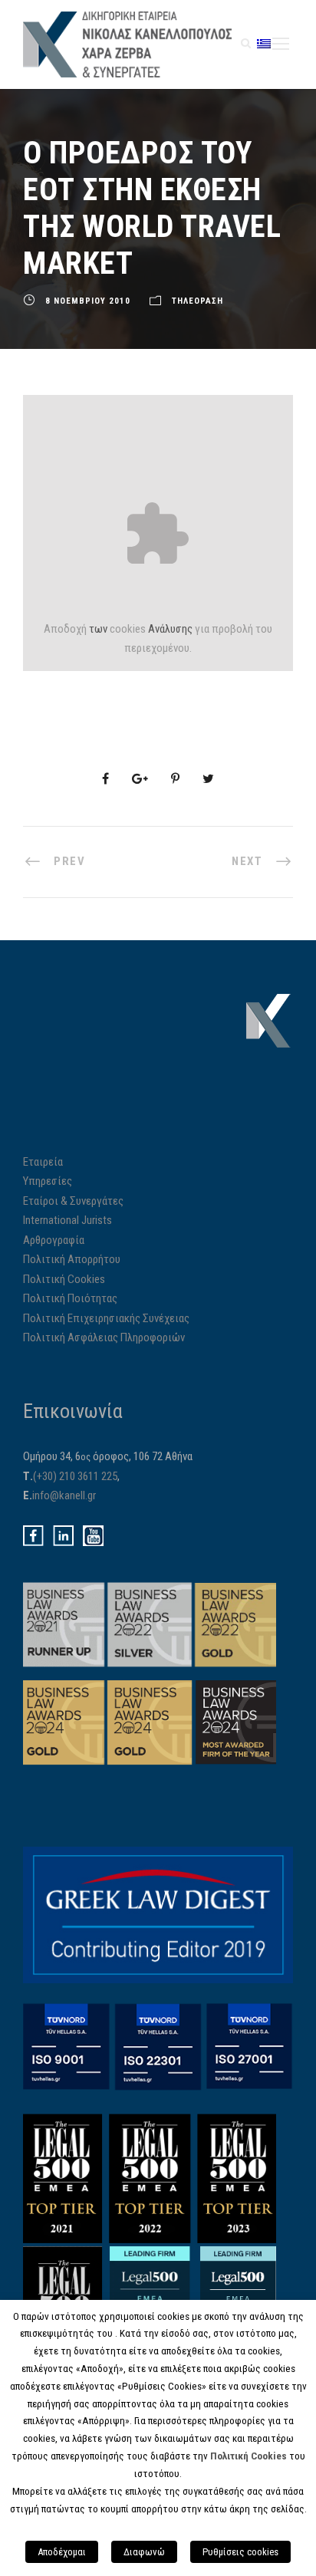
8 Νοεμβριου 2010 (88, 301)
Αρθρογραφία (54, 1240)
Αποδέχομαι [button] (62, 2552)
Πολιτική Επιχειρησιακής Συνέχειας (106, 1318)
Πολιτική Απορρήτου (72, 1259)
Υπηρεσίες (48, 1181)
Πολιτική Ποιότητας (70, 1298)
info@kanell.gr (64, 1495)
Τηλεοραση (197, 301)
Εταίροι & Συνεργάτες (73, 1201)
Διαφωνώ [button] (144, 2552)
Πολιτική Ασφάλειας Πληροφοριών (104, 1337)
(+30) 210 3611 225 (75, 1476)
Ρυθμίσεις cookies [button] (240, 2552)
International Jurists (67, 1220)
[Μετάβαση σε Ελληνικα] (264, 43)
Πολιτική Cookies (64, 1279)
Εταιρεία (43, 1162)
